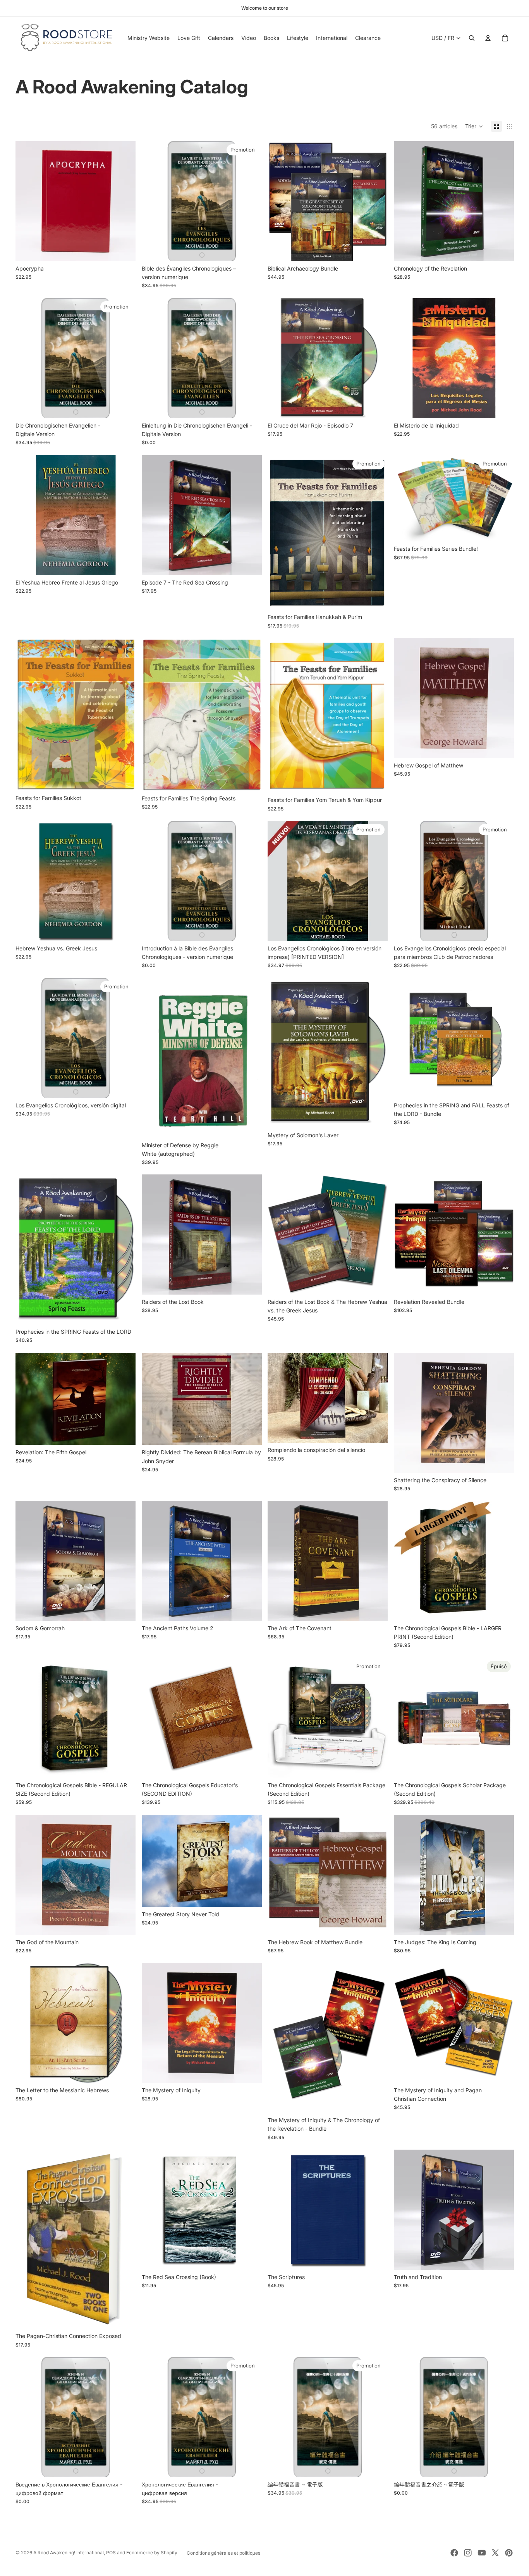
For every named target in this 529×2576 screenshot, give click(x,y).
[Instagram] (468, 2553)
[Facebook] (454, 2553)
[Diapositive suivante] (376, 881)
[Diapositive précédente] (279, 881)
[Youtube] (482, 2553)
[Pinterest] (509, 2553)
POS (111, 2553)
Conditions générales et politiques (223, 2553)
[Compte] (488, 38)
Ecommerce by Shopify (152, 2553)
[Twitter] (495, 2553)
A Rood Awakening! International (69, 2553)
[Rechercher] (472, 38)
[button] (474, 126)
